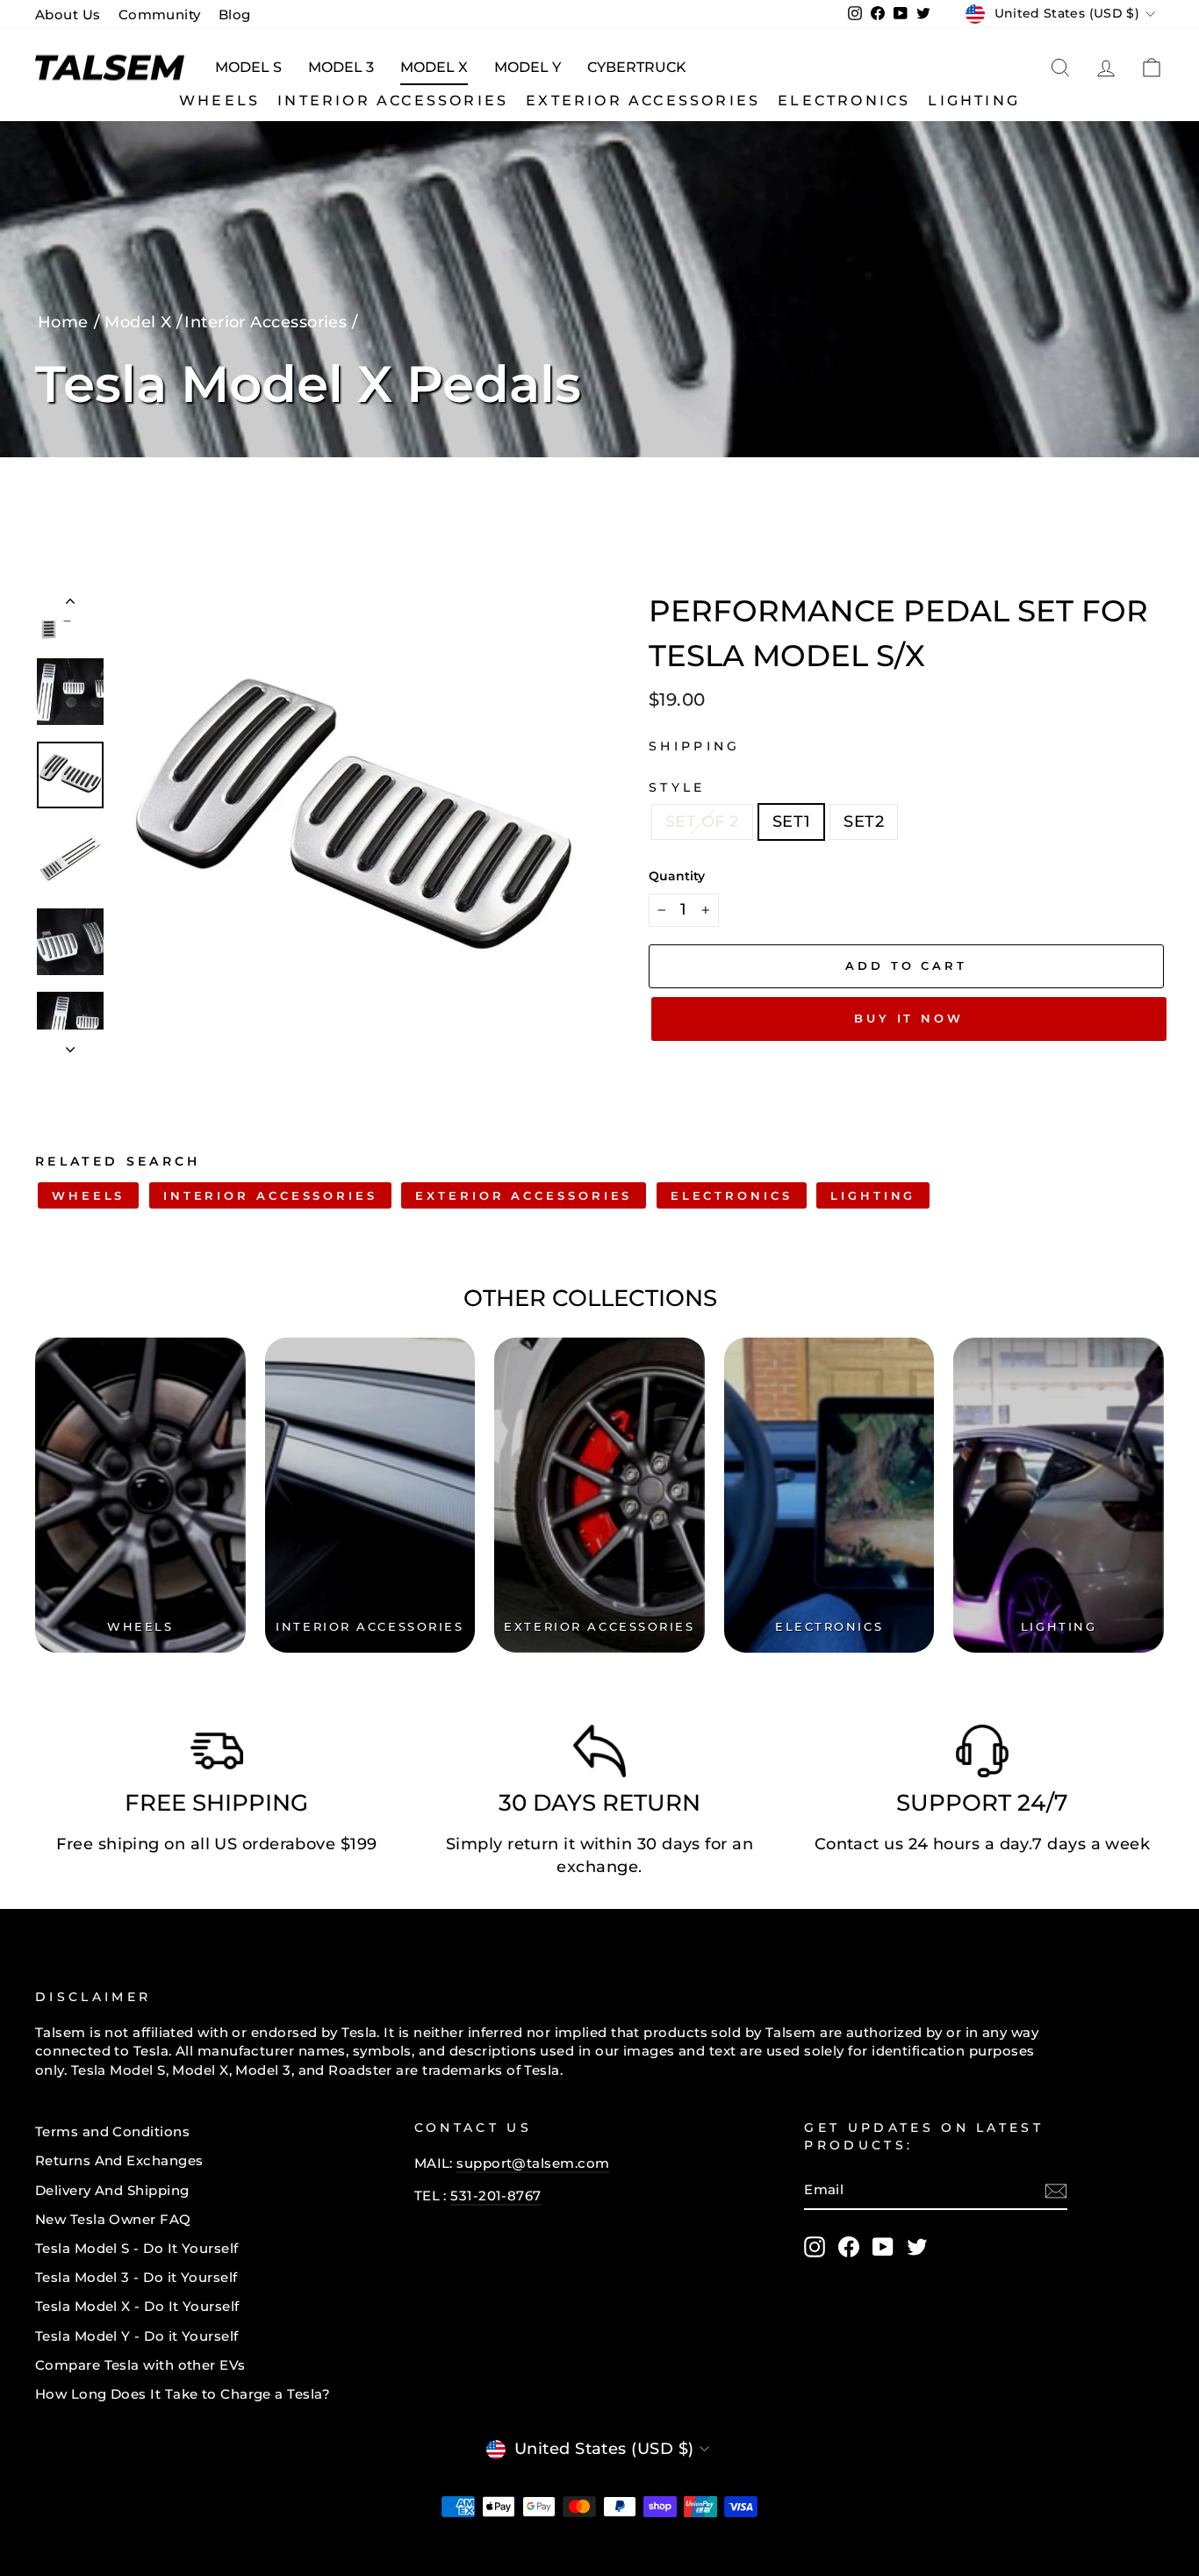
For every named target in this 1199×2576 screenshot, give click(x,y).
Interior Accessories (393, 100)
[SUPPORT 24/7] (982, 1755)
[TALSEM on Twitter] (917, 2247)
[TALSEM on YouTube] (883, 2247)
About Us (68, 14)
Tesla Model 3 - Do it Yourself (136, 2277)
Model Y (528, 67)
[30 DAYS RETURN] (599, 1755)
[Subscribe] (1056, 2191)
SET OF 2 (702, 822)
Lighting (974, 100)
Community (160, 14)
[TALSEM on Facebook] (849, 2247)
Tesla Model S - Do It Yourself (137, 2248)
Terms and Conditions (112, 2131)
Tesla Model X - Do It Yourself (137, 2306)
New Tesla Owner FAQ (113, 2219)
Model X (434, 67)
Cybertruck (637, 67)
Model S (248, 67)
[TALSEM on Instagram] (815, 2247)
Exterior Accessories (643, 100)
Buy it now (909, 1018)
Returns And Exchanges (119, 2160)
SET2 (864, 822)
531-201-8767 (495, 2196)
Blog (235, 14)
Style (677, 787)
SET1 (792, 822)
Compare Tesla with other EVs (140, 2365)
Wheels (219, 100)
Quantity (677, 876)
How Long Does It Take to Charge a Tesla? (183, 2394)
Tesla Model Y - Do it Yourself (137, 2336)
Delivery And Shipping (112, 2190)
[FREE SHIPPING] (217, 1755)
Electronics (844, 100)
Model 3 (341, 67)
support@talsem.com (533, 2163)
